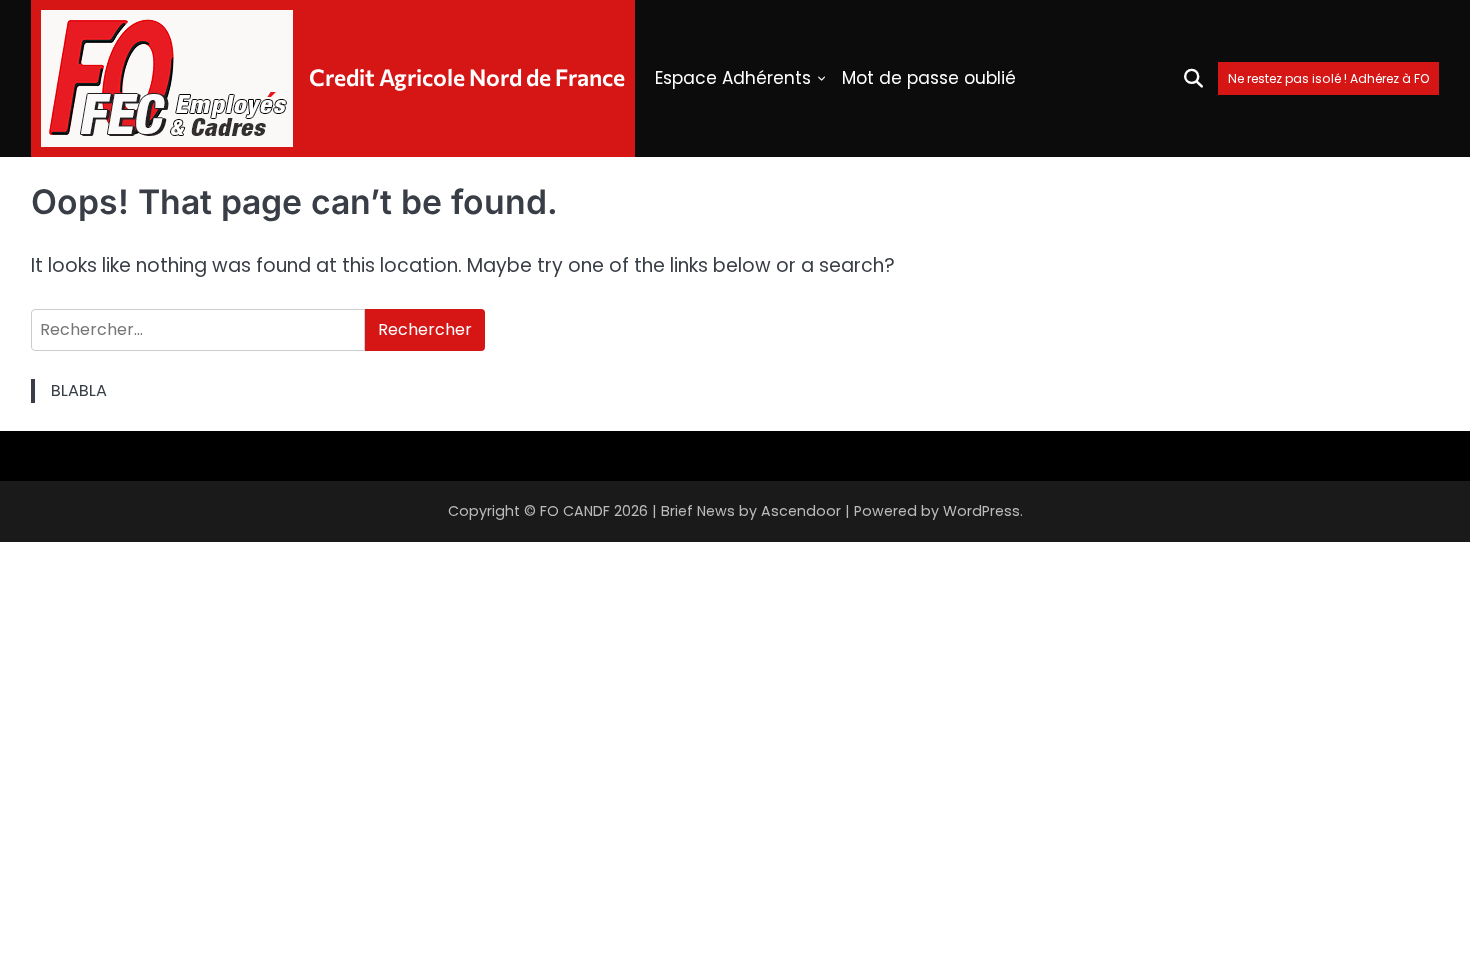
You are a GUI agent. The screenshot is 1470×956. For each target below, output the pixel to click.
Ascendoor (801, 511)
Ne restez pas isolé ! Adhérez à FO (1328, 78)
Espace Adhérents (733, 78)
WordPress (981, 511)
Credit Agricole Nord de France (467, 77)
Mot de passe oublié (929, 78)
